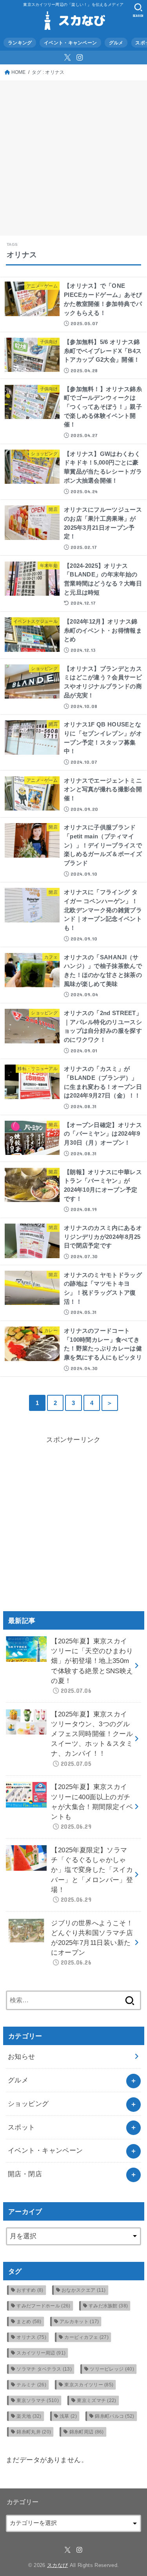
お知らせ (22, 2057)
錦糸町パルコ (114, 2416)
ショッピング (28, 2104)
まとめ (29, 2322)
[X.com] (67, 57)
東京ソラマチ (38, 2400)
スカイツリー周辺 (41, 2353)
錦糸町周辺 (87, 2432)
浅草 (68, 2416)
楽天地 (29, 2416)
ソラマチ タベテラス (44, 2369)
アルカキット (79, 2322)
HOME (19, 72)
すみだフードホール (43, 2306)
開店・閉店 (25, 2174)
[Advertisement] (73, 158)
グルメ (116, 43)
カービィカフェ (86, 2337)
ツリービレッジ (112, 2369)
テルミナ (31, 2385)
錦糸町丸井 (34, 2432)
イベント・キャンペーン (70, 43)
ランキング (20, 43)
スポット (22, 2127)
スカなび (57, 2565)
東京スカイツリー (89, 2385)
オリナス (31, 2337)
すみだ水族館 (108, 2306)
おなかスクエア (84, 2290)
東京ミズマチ (96, 2400)
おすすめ (30, 2290)
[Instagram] (80, 57)
